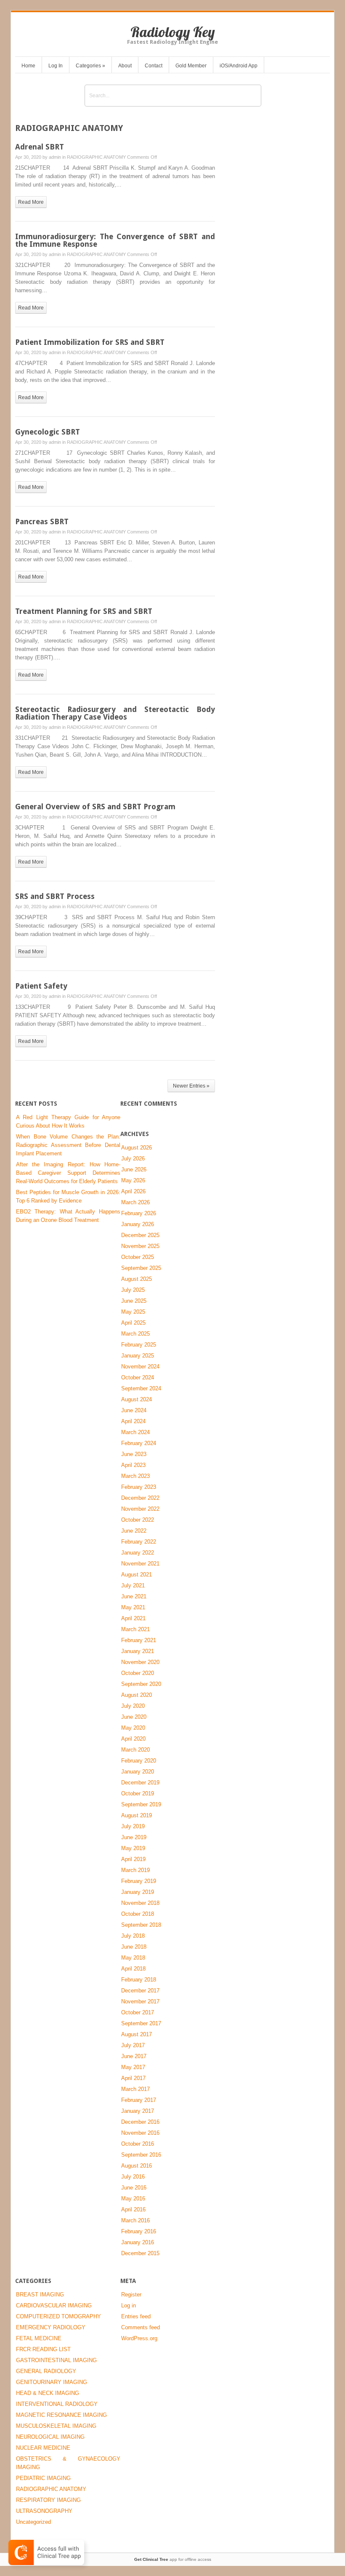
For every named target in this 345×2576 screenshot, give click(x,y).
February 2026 (139, 1213)
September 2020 (141, 1684)
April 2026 (133, 1191)
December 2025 (140, 1235)
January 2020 (138, 1772)
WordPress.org (139, 2338)
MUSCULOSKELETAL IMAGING (56, 2426)
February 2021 (139, 1640)
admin (55, 157)
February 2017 (139, 2100)
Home (28, 66)
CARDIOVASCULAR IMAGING (54, 2305)
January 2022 (138, 1553)
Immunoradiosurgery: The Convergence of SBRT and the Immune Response (115, 240)
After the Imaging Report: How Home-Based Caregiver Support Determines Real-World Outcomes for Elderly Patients (68, 1173)
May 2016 (133, 2199)
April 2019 (133, 1859)
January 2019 (138, 1892)
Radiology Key (173, 32)
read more (31, 202)
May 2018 (133, 1958)
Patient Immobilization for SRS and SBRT (90, 342)
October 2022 (138, 1520)
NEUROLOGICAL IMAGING (50, 2437)
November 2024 (140, 1367)
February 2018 (139, 1980)
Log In (56, 66)
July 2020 (133, 1706)
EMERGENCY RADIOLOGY (51, 2327)
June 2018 (134, 1947)
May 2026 (133, 1180)
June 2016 (134, 2188)
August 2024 (137, 1399)
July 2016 (133, 2177)
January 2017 (138, 2111)
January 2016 (138, 2242)
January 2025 (138, 1356)
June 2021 (134, 1596)
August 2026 (137, 1148)
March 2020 (135, 1750)
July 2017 (133, 2045)
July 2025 (133, 1290)
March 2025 (135, 1334)
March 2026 (135, 1202)
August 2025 (137, 1279)
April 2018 (133, 1969)
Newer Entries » (191, 1086)
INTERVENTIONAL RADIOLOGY (57, 2404)
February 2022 (139, 1542)
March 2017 (135, 2089)
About (125, 66)
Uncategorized (33, 2522)
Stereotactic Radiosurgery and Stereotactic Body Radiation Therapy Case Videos (115, 713)
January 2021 (138, 1651)
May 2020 (133, 1728)
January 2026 (138, 1224)
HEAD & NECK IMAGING (48, 2393)
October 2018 (138, 1914)
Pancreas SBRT (42, 521)
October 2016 (138, 2144)
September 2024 (141, 1388)
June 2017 (134, 2056)
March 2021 (135, 1629)
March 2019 (135, 1870)
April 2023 (133, 1465)
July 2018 (133, 1936)
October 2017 (138, 2012)
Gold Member (191, 66)
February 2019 (139, 1881)
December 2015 (140, 2253)
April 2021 (133, 1618)
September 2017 (141, 2023)
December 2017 (140, 1991)
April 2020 (133, 1739)
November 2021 (140, 1564)
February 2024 (139, 1443)
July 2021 (133, 1585)
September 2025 (141, 1268)
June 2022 (134, 1531)
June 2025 (134, 1301)
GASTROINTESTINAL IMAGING (56, 2360)
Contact (154, 66)
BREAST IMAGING (40, 2295)
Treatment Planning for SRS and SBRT (84, 611)
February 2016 (139, 2231)
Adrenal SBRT (40, 147)
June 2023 (134, 1454)
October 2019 (138, 1793)
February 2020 (139, 1761)
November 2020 (140, 1662)
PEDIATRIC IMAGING (43, 2478)
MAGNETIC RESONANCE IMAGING (61, 2415)
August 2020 (137, 1695)
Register (131, 2295)
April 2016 (133, 2209)
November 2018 (140, 1903)
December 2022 (140, 1498)
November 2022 (140, 1509)
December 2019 (140, 1783)
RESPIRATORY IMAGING (48, 2500)
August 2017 (137, 2034)
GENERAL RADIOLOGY (46, 2371)
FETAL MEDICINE (39, 2338)
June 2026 (134, 1169)
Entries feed (136, 2316)
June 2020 (134, 1717)
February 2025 (139, 1345)
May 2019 (133, 1848)
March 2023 (135, 1476)
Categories (90, 66)
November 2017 (140, 2001)
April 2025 (133, 1323)
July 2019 (133, 1826)
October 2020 (138, 1673)
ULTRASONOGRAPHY (44, 2511)
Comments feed (141, 2327)
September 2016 (141, 2155)
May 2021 (133, 1607)
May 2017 (133, 2067)
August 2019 (137, 1815)
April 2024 (133, 1421)
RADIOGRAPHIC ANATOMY (96, 157)
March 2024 (135, 1432)
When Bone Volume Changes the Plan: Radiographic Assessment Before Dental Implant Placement (68, 1145)
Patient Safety (41, 986)
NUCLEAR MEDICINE (43, 2448)
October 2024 (138, 1377)
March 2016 (135, 2220)
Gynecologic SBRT (48, 432)
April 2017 (133, 2078)
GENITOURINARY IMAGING (52, 2382)
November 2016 (140, 2133)
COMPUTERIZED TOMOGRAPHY (58, 2316)
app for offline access (173, 2559)
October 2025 (138, 1257)
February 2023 (139, 1487)
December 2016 (140, 2122)
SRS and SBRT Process (55, 896)
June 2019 (134, 1837)
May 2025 (133, 1312)
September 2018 (141, 1925)
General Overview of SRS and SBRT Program (95, 807)
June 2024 (134, 1410)
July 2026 (133, 1159)
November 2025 (140, 1246)
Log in (129, 2305)
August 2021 (137, 1575)
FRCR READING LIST (43, 2349)
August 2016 (137, 2166)
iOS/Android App (239, 66)
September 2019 (141, 1804)
